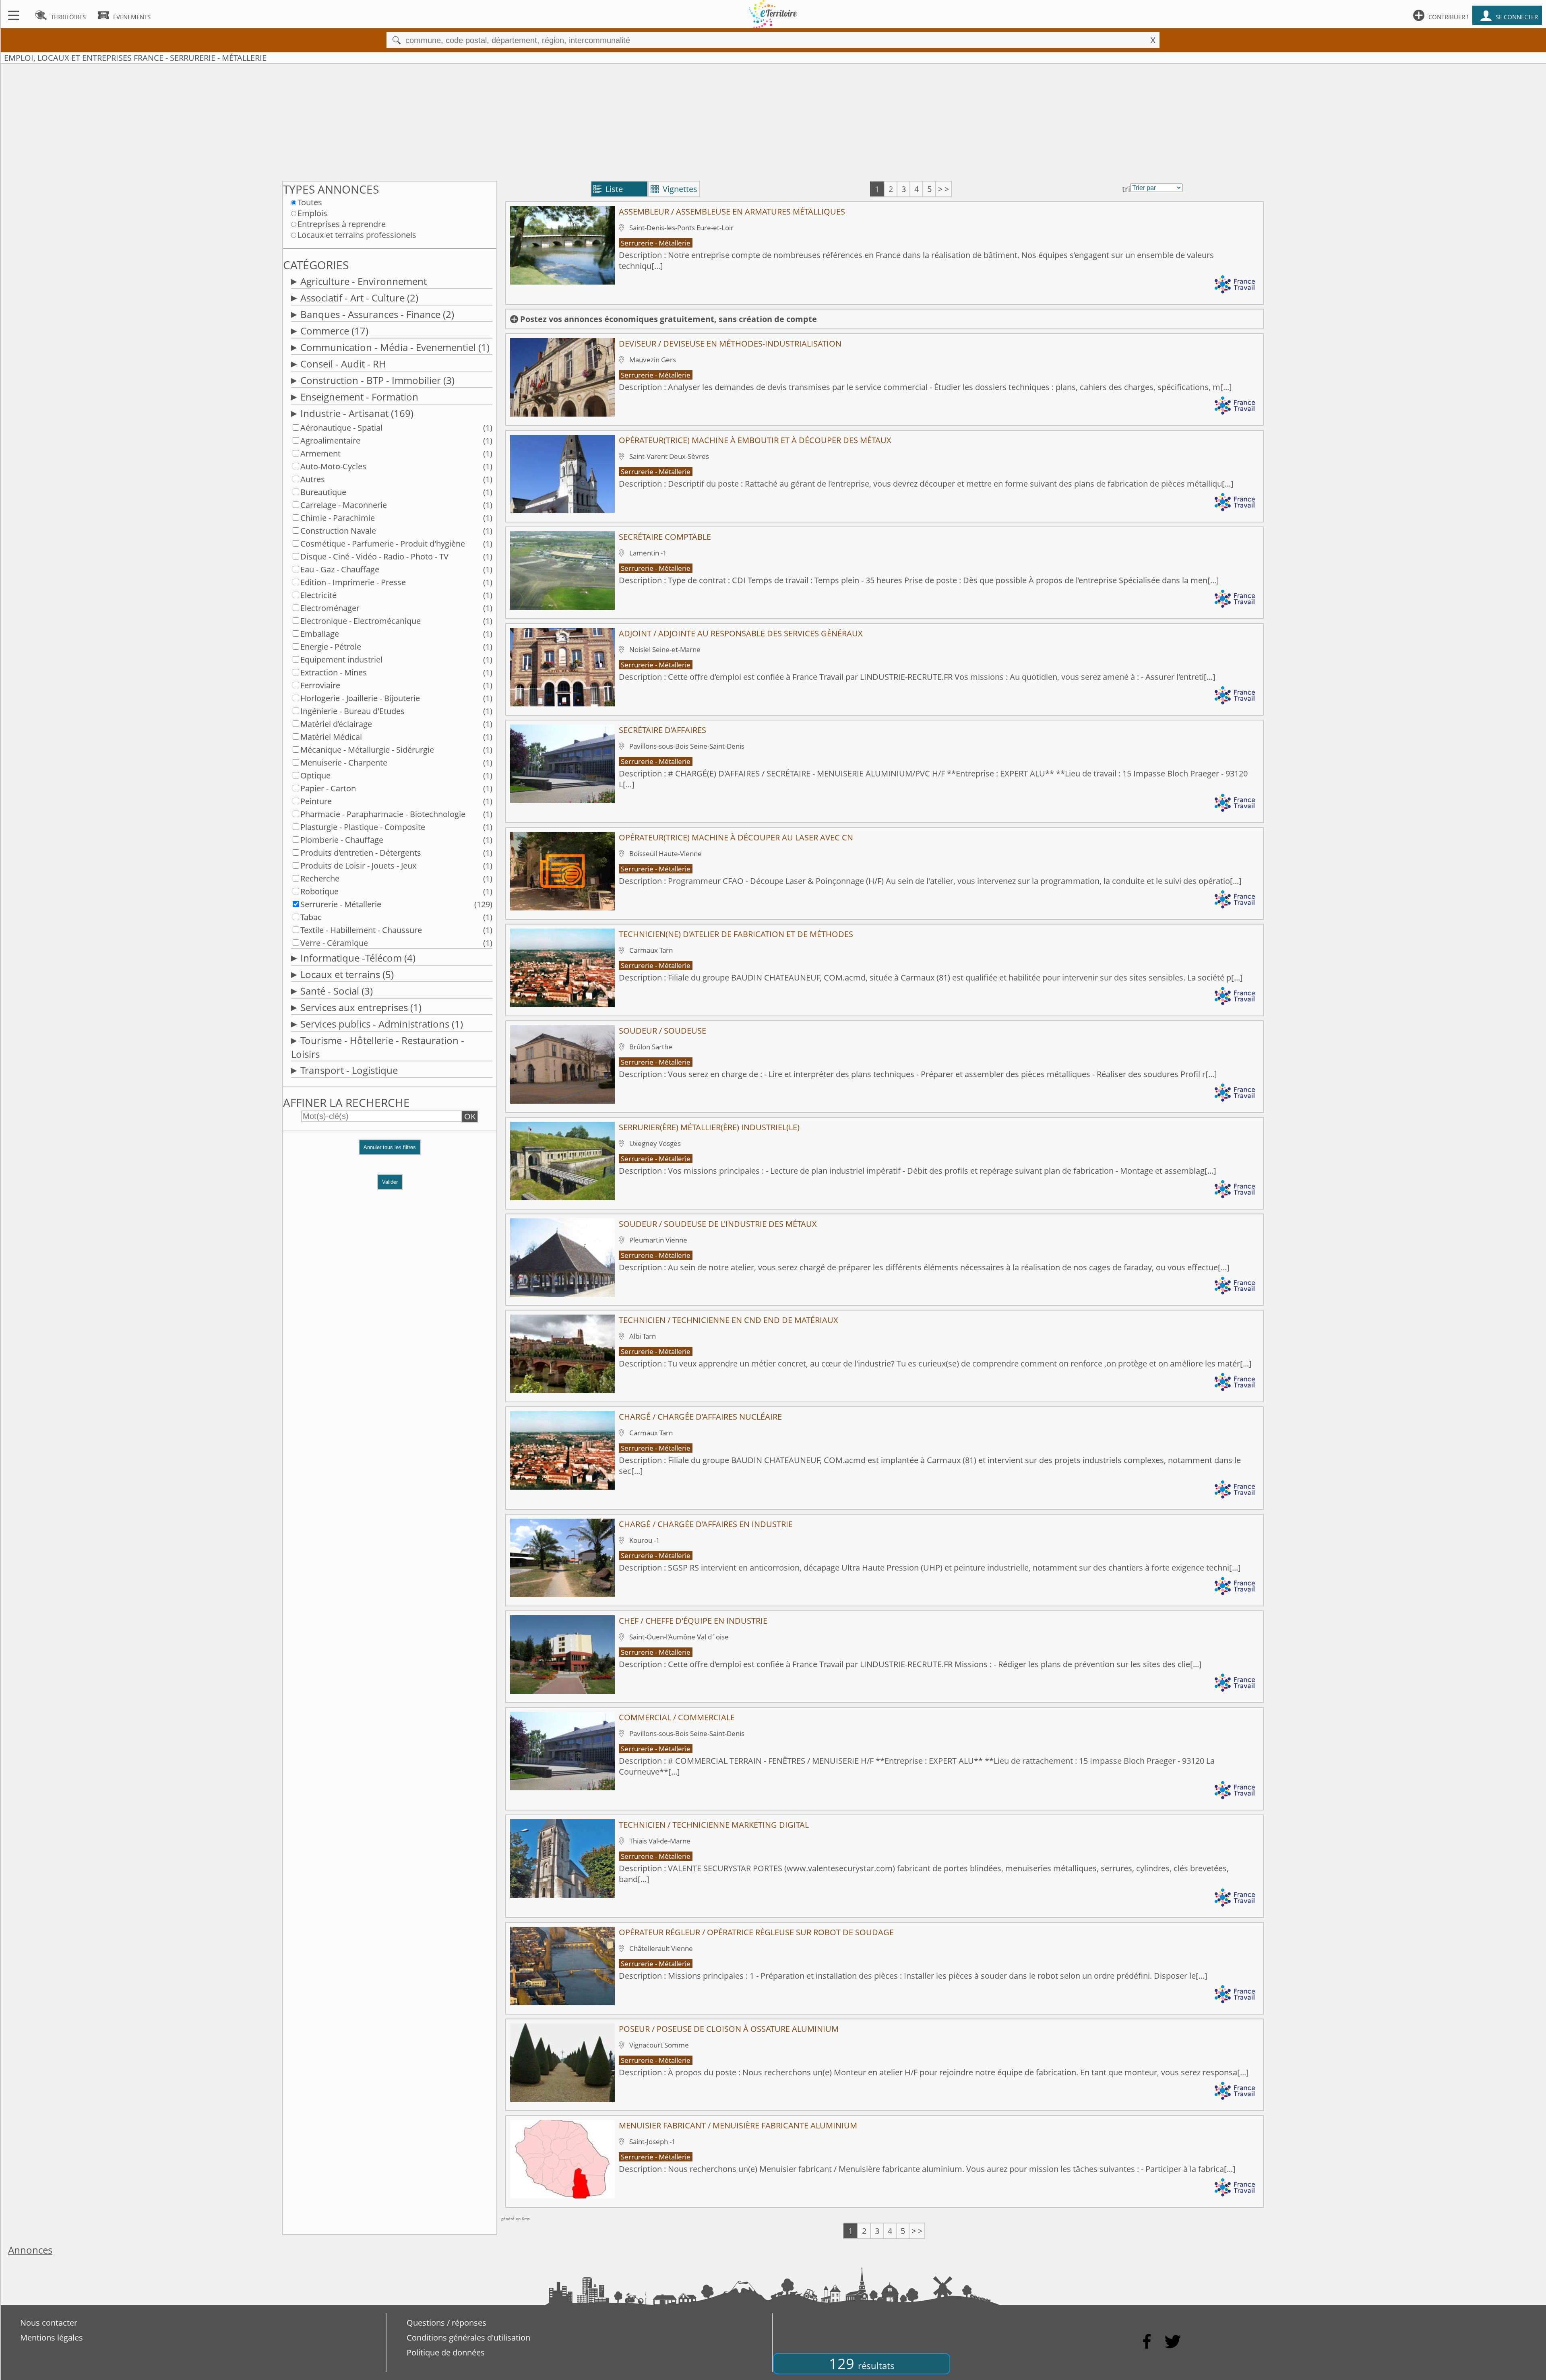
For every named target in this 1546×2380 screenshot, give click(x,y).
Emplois (312, 213)
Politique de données (446, 2352)
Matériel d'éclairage (336, 724)
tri (1126, 189)
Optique (315, 775)
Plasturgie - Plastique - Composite (363, 827)
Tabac (311, 917)
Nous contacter (49, 2323)
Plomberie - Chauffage (342, 840)
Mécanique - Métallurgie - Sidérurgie (367, 750)
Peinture (316, 801)
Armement (320, 453)
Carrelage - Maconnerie (344, 505)
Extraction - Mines (334, 672)
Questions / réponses (446, 2323)
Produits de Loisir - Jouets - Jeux (358, 866)
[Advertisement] (773, 120)
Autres (313, 479)
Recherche (320, 878)
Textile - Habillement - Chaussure (361, 930)
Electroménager (330, 608)
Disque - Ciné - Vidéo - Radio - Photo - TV (374, 556)
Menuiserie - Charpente (344, 763)
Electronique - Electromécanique (361, 621)
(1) (488, 428)
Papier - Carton (328, 788)
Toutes (310, 202)
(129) (483, 904)
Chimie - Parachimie (338, 518)
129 (862, 2364)
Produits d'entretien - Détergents (361, 853)
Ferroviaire (320, 685)
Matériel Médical (331, 737)
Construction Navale (338, 531)
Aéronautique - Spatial (341, 428)
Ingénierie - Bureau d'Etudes (352, 711)
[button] (390, 1151)
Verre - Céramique (334, 943)
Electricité (318, 595)
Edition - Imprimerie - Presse (353, 582)
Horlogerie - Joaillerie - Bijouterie (360, 698)
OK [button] (470, 1116)
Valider (390, 1182)
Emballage (320, 634)
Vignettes (674, 189)
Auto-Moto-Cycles (333, 466)
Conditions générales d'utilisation (468, 2338)
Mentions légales (52, 2338)
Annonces (30, 2250)
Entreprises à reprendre (342, 224)
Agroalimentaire (330, 441)
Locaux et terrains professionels (357, 235)
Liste (608, 189)
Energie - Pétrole (331, 647)
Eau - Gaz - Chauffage (340, 569)
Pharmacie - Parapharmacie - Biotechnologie (383, 814)
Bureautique (323, 492)
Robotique (319, 891)
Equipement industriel (341, 660)
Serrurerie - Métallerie (341, 904)
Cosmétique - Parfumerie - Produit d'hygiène (383, 544)
